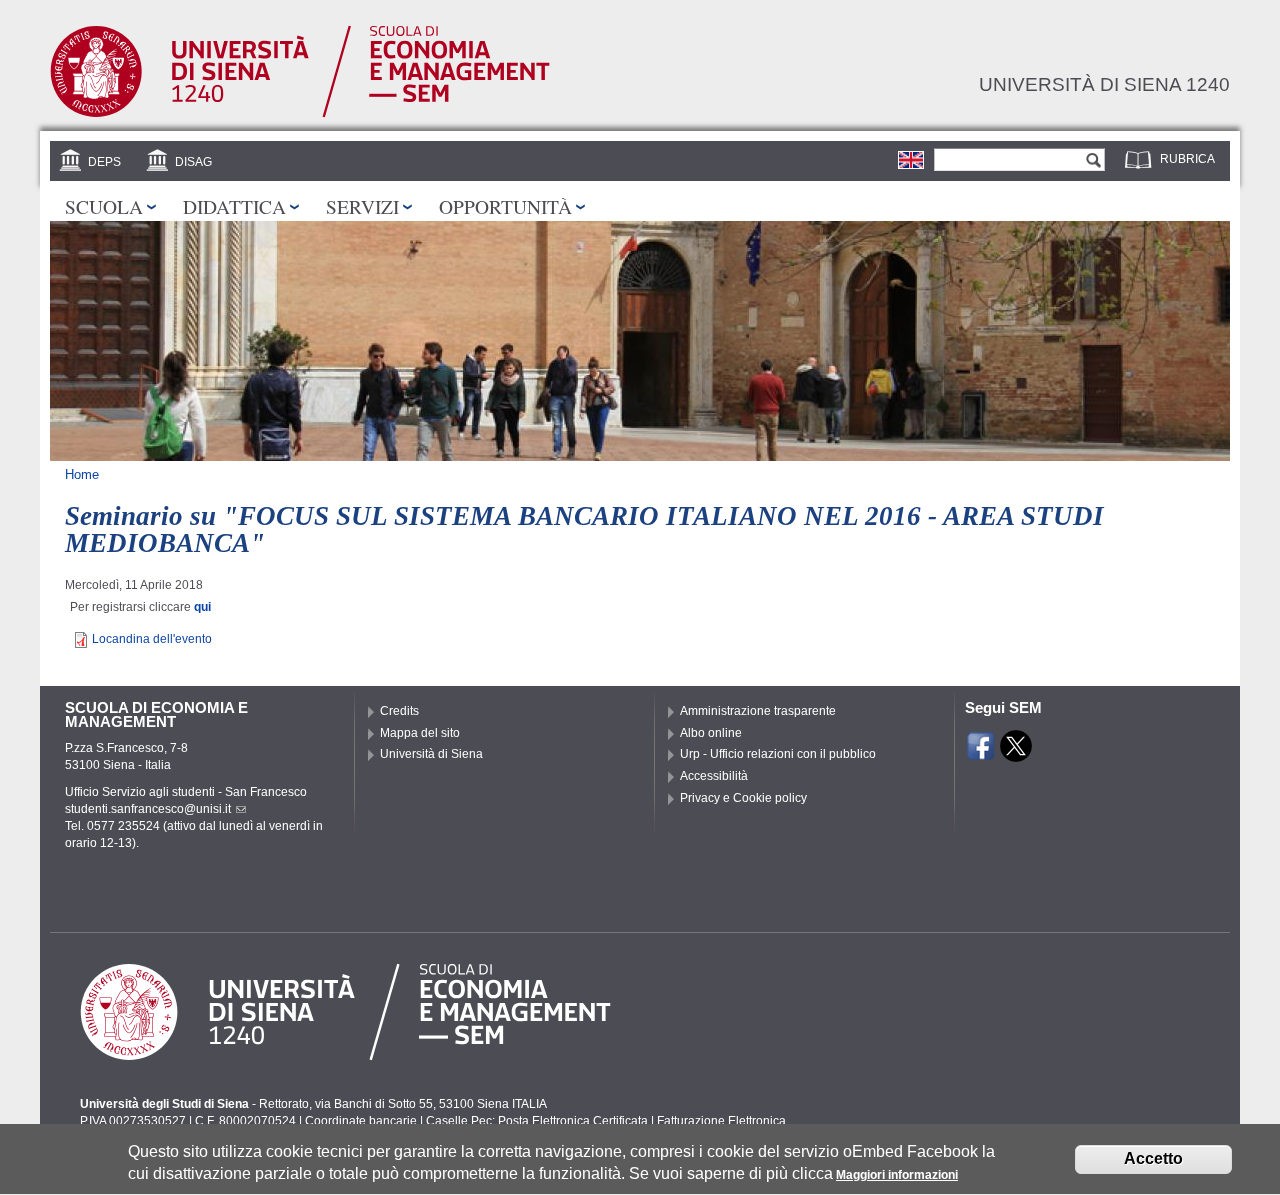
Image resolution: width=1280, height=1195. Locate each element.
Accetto (1153, 1159)
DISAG (193, 162)
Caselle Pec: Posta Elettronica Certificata (537, 1121)
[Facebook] (981, 753)
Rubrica (1187, 159)
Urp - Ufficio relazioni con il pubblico (778, 754)
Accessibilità (714, 776)
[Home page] (300, 114)
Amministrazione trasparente (758, 711)
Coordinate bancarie (361, 1121)
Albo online (711, 733)
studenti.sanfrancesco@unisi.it (148, 809)
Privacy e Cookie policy (743, 798)
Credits (399, 711)
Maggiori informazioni (897, 1175)
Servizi (362, 206)
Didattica (234, 206)
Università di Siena (431, 754)
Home (82, 474)
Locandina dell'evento (152, 639)
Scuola (104, 206)
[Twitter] (1016, 753)
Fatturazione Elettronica (721, 1121)
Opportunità (505, 206)
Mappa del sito (420, 733)
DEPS (104, 162)
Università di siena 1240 (1104, 84)
